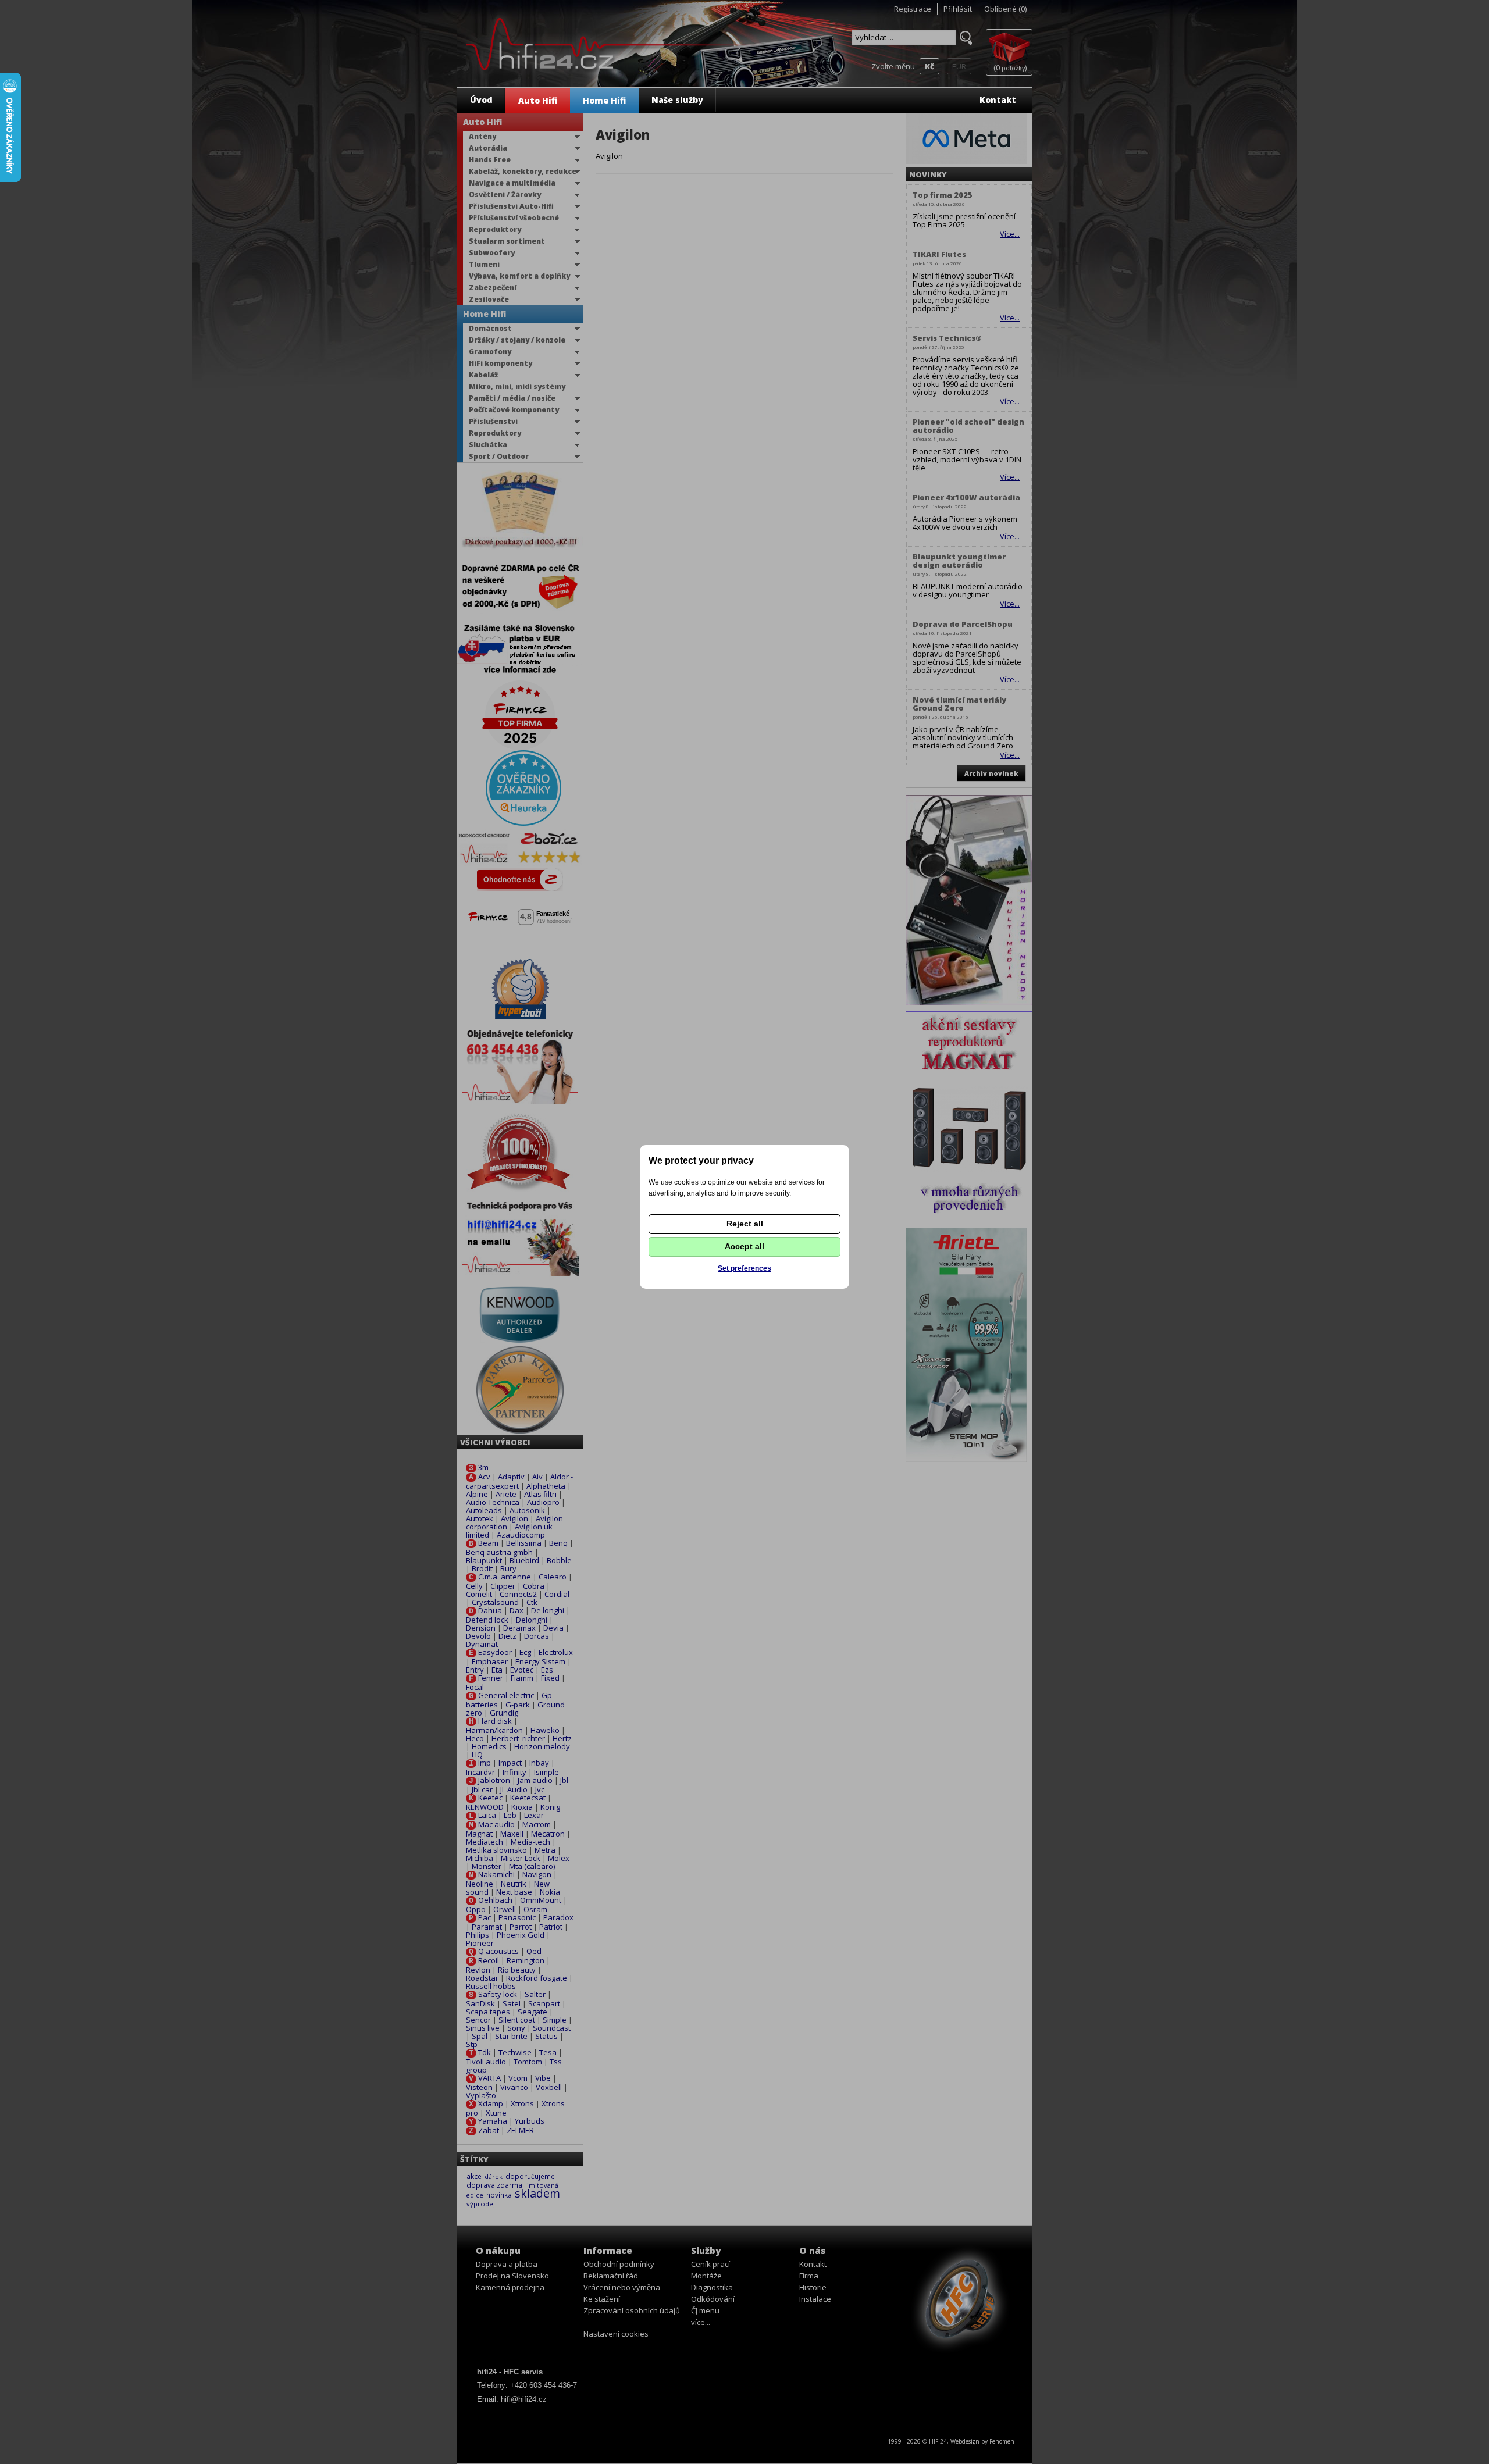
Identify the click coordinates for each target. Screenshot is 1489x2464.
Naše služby (677, 100)
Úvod (481, 100)
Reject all (745, 1224)
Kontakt (998, 100)
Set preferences (744, 1268)
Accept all (744, 1246)
